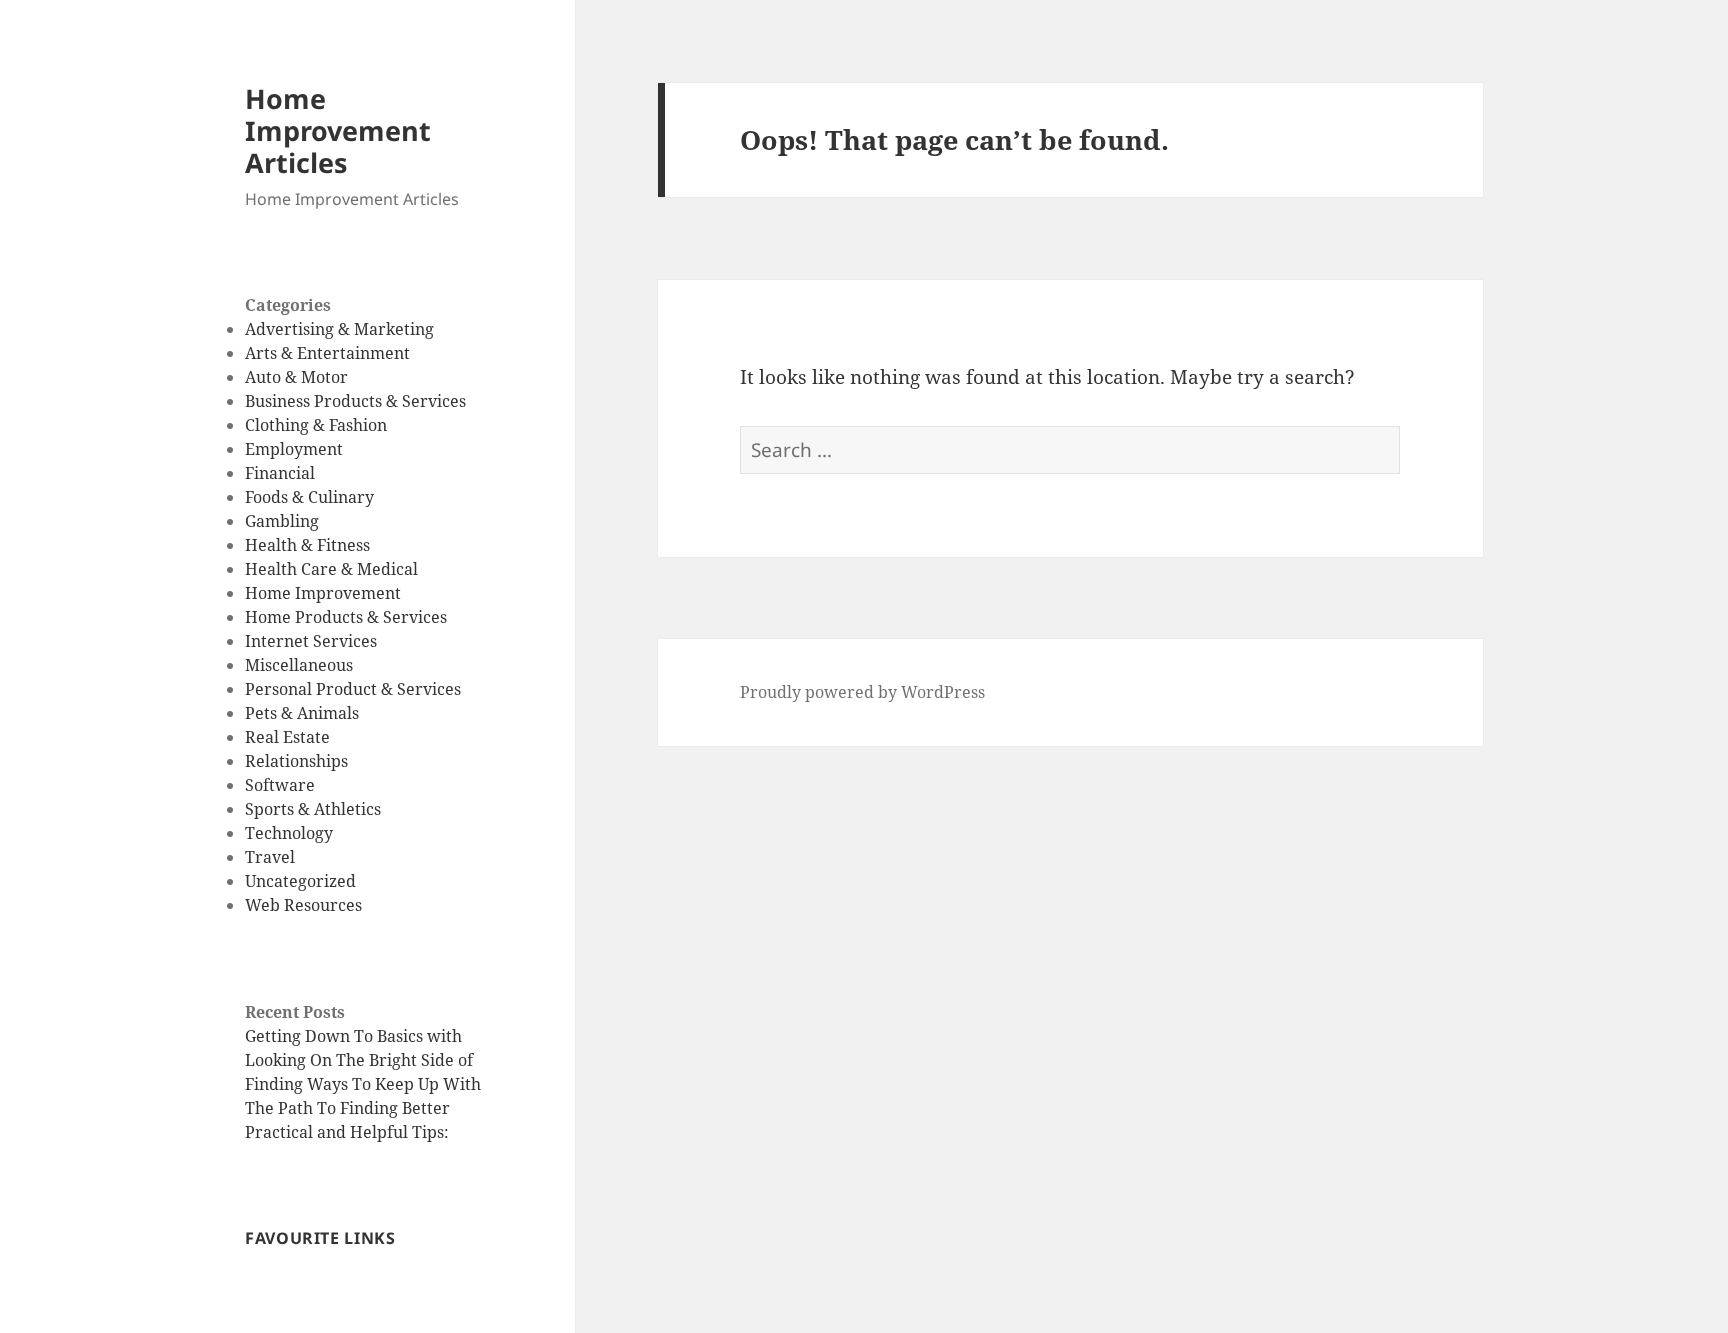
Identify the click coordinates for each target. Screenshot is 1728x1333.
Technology (289, 833)
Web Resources (303, 905)
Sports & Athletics (313, 809)
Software (280, 785)
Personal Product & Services (353, 689)
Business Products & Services (355, 401)
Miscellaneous (299, 665)
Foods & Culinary (309, 497)
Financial (280, 473)
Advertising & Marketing (339, 329)
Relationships (296, 761)
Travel (270, 857)
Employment (294, 449)
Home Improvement (323, 593)
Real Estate (287, 737)
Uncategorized (300, 881)
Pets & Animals (302, 713)
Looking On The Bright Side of (359, 1060)
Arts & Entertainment (327, 353)
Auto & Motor (296, 377)
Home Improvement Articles (338, 130)
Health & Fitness (307, 545)
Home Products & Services (346, 617)
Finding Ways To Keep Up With (363, 1084)
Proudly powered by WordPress (862, 692)
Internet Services (311, 641)
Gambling (282, 521)
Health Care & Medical (331, 569)
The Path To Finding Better (347, 1108)
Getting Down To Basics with (353, 1036)
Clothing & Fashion (316, 425)
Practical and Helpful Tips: (347, 1132)
